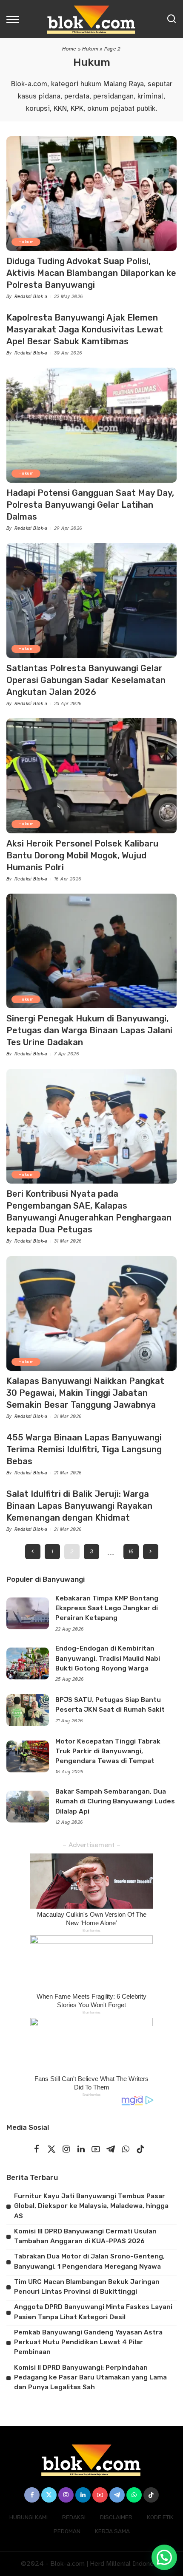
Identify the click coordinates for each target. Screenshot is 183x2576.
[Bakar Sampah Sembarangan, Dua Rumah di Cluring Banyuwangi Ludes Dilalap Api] (28, 1807)
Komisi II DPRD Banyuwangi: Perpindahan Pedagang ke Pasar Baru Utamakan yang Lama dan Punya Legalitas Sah (90, 2378)
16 (131, 1551)
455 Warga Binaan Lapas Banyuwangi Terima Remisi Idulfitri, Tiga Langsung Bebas (84, 1449)
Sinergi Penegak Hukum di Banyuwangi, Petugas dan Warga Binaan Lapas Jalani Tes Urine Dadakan (89, 1030)
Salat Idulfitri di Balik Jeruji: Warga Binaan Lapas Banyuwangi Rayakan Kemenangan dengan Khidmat (79, 1506)
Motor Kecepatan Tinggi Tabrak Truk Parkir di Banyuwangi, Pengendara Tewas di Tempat (108, 1751)
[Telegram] (111, 2150)
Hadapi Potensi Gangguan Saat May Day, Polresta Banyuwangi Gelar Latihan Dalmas (90, 505)
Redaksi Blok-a (31, 297)
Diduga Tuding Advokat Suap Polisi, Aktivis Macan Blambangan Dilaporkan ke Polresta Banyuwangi (91, 273)
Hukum (90, 49)
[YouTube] (96, 2150)
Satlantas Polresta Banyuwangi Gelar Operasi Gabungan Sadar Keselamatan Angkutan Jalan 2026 (86, 680)
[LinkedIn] (81, 2150)
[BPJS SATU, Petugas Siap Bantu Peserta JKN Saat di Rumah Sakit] (28, 1710)
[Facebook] (37, 2150)
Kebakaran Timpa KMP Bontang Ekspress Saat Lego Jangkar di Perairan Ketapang (107, 1608)
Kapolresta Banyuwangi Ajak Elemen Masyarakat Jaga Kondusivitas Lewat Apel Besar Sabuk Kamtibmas (85, 329)
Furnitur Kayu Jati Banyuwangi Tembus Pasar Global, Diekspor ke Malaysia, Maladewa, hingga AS (91, 2206)
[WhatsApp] (126, 2150)
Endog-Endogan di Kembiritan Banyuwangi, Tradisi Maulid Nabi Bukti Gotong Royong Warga (108, 1658)
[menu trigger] (15, 19)
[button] (164, 2557)
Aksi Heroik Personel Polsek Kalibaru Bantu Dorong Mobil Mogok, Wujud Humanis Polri (82, 855)
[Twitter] (51, 2150)
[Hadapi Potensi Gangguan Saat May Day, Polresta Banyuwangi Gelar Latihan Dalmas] (91, 425)
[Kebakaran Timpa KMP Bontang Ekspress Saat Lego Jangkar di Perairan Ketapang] (28, 1613)
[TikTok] (140, 2150)
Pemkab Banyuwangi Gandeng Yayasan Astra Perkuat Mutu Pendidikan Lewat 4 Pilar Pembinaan (88, 2342)
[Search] (172, 19)
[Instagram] (66, 2150)
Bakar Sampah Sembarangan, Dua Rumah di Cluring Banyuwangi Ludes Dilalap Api (115, 1801)
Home (69, 49)
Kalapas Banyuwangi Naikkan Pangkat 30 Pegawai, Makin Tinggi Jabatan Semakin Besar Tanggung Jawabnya (85, 1393)
